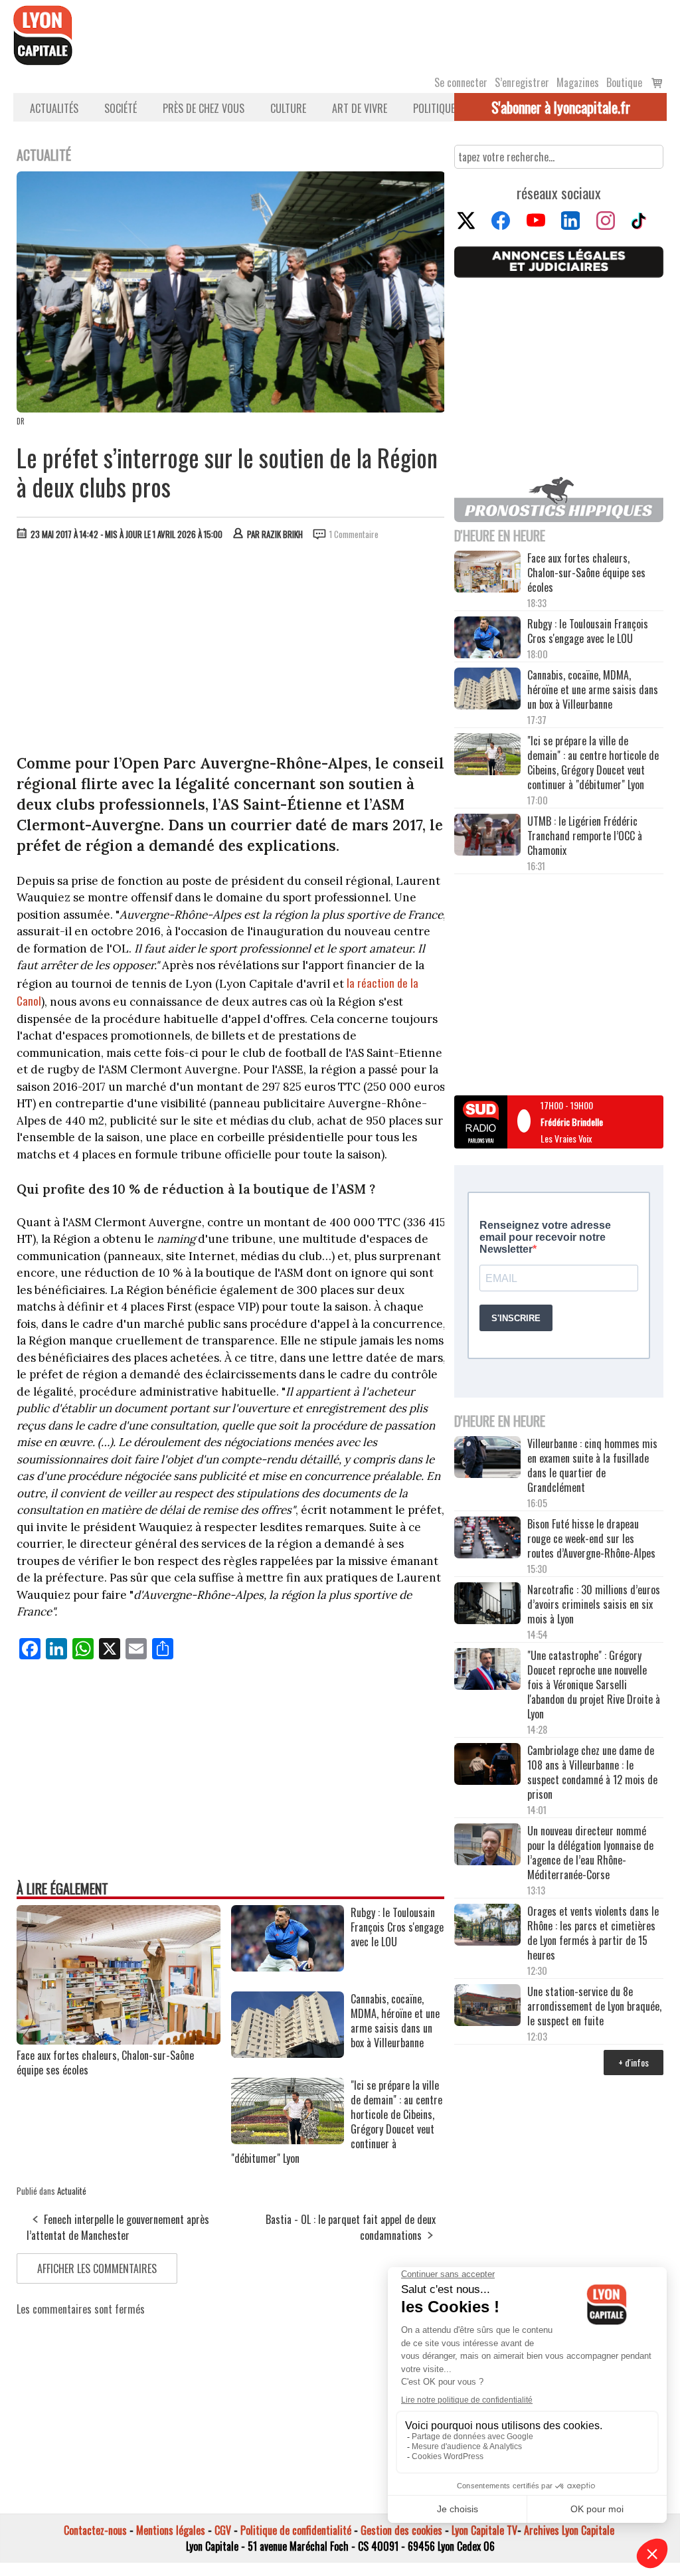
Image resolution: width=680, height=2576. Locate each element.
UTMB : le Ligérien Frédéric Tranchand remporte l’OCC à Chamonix (585, 836)
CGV (223, 2530)
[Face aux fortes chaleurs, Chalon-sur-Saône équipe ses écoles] (119, 2040)
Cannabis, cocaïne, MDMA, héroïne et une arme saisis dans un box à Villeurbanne (593, 690)
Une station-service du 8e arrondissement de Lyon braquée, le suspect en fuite (594, 2006)
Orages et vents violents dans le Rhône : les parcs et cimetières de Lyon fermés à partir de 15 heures (593, 1933)
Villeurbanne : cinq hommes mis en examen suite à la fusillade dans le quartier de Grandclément (592, 1465)
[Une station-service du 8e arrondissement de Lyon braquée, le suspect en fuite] (487, 2006)
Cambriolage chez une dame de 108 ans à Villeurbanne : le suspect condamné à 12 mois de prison (592, 1772)
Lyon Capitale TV (484, 2530)
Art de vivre (360, 108)
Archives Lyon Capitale (569, 2530)
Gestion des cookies (401, 2530)
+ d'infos (634, 2062)
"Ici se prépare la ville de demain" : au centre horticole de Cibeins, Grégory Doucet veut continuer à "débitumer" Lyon (593, 763)
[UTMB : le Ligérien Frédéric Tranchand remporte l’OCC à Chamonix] (487, 836)
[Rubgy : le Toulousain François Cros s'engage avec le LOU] (288, 1967)
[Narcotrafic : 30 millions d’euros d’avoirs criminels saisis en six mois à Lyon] (487, 1605)
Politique (434, 108)
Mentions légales (171, 2530)
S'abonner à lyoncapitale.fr (561, 107)
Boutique (624, 82)
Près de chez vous (204, 108)
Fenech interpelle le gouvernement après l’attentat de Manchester (118, 2227)
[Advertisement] (231, 650)
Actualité (72, 2191)
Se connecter (461, 82)
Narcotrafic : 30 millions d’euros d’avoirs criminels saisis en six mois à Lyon (594, 1604)
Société (121, 108)
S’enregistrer (522, 82)
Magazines (578, 82)
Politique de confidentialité (296, 2530)
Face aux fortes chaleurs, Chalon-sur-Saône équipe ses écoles (105, 2063)
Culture (288, 108)
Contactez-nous (95, 2530)
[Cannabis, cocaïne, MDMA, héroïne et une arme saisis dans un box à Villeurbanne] (288, 2053)
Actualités (54, 108)
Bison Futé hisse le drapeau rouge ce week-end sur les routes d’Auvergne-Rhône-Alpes (591, 1538)
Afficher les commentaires (97, 2268)
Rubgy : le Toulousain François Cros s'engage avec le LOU (588, 631)
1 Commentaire (354, 534)
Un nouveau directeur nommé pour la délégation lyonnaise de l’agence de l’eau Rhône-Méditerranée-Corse (590, 1853)
